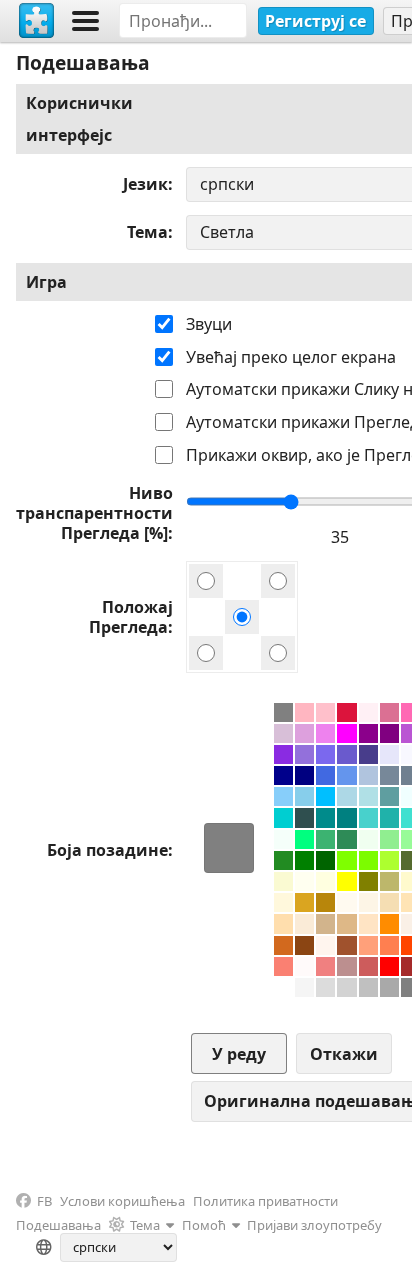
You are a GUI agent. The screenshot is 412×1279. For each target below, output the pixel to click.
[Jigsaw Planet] (37, 21)
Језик (145, 184)
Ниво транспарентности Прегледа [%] (94, 513)
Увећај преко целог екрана (291, 357)
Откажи (344, 1054)
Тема (147, 232)
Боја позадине (107, 850)
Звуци (209, 324)
